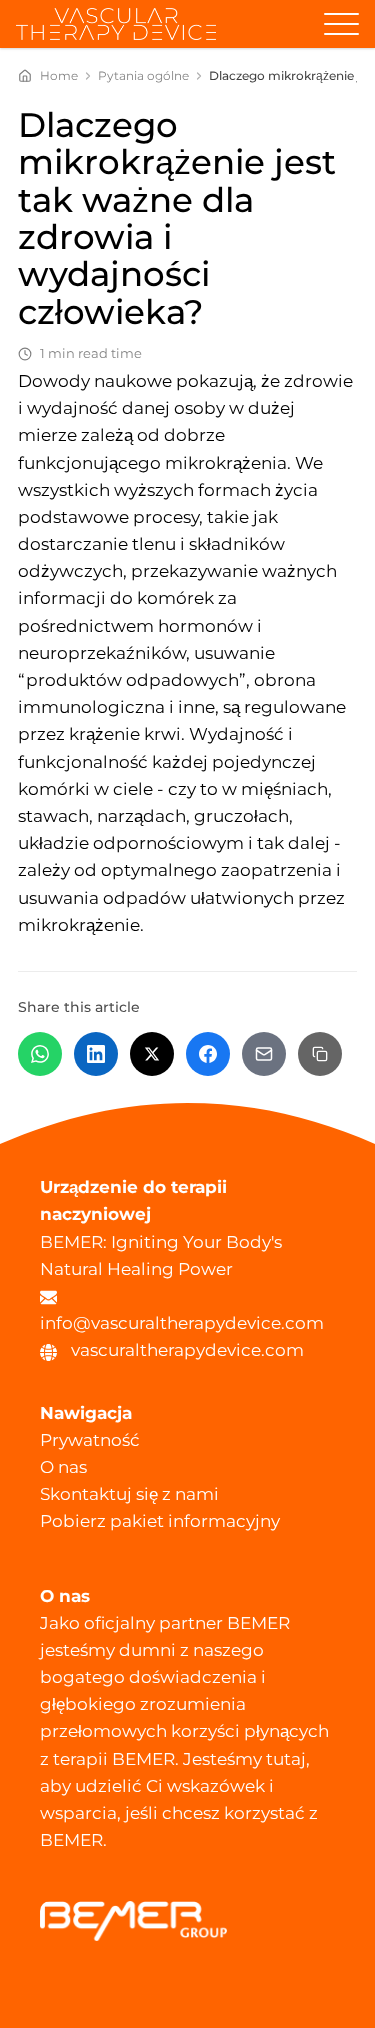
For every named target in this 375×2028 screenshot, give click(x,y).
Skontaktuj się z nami (129, 1494)
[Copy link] (320, 1054)
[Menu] (341, 24)
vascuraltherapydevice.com (187, 1350)
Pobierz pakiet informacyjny (160, 1521)
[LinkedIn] (96, 1054)
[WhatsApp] (40, 1054)
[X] (152, 1054)
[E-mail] (264, 1054)
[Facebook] (208, 1054)
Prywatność (90, 1440)
